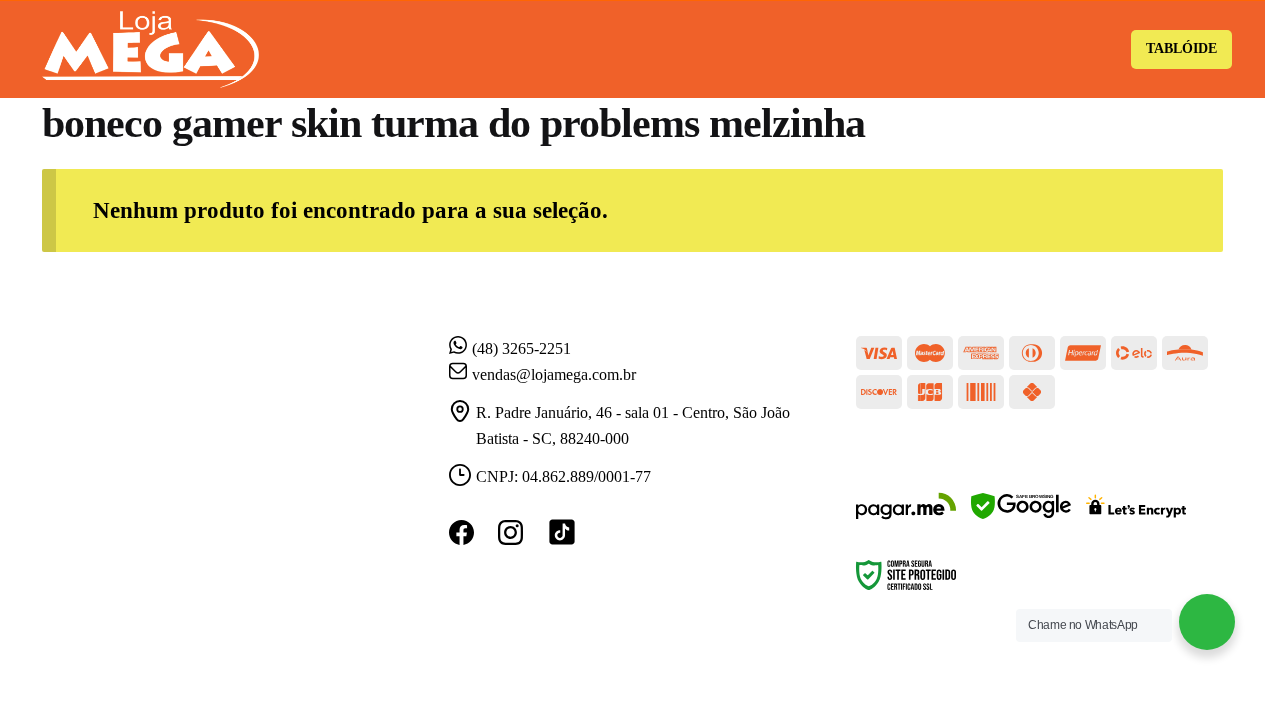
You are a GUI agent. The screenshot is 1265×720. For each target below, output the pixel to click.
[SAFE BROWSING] (1021, 518)
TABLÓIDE (1181, 48)
